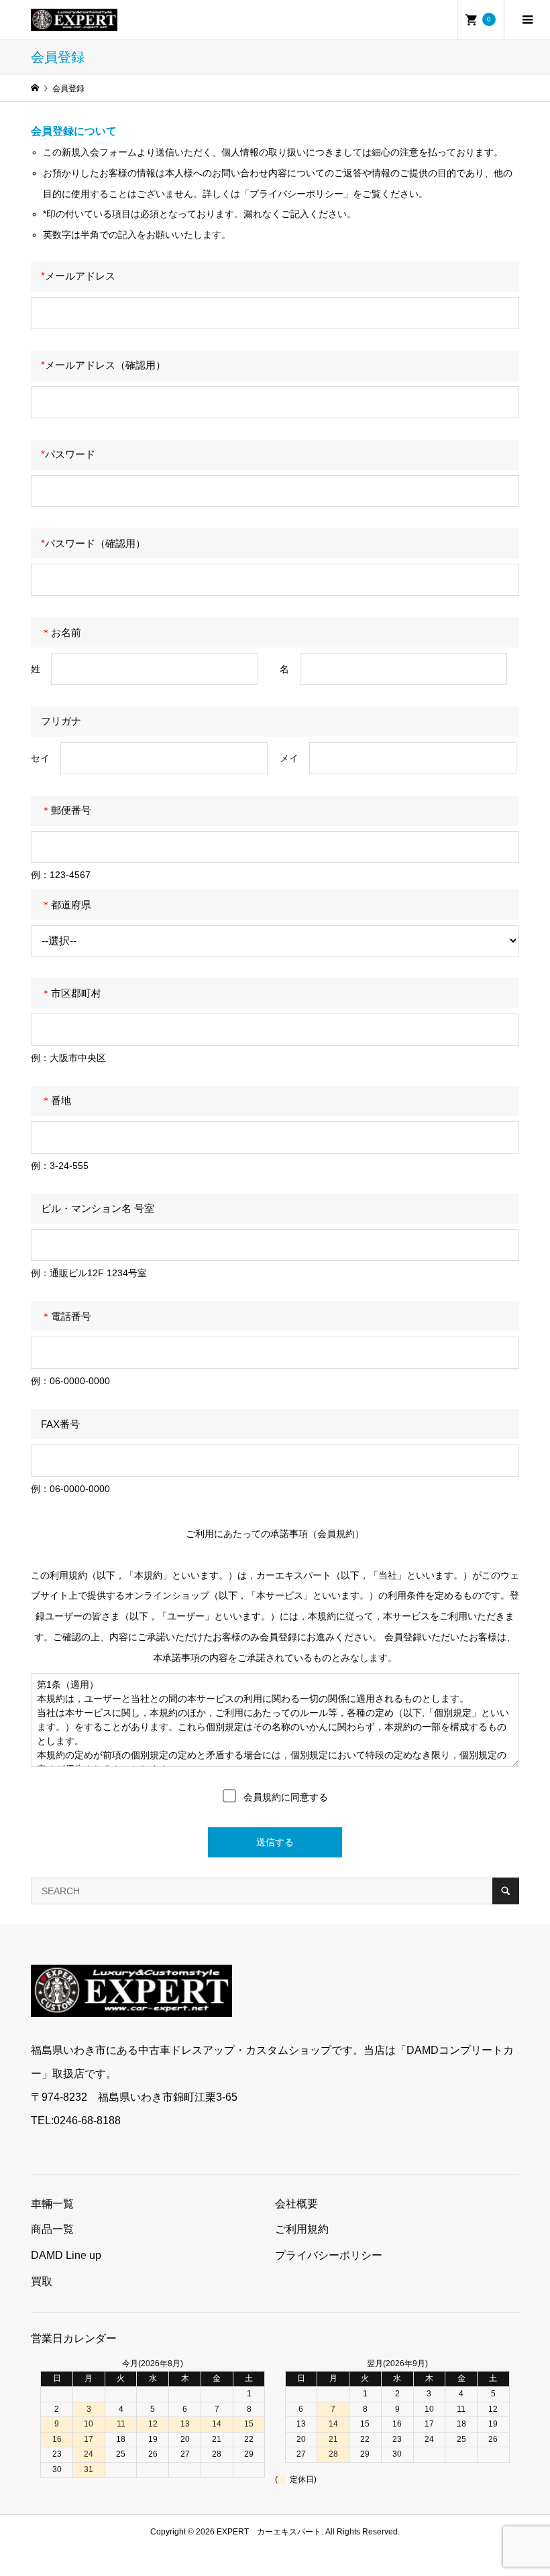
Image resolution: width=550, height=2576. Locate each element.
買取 (42, 2281)
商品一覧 (52, 2229)
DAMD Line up (66, 2255)
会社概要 (296, 2204)
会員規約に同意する (284, 1797)
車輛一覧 (52, 2204)
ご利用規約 (302, 2229)
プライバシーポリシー (329, 2255)
